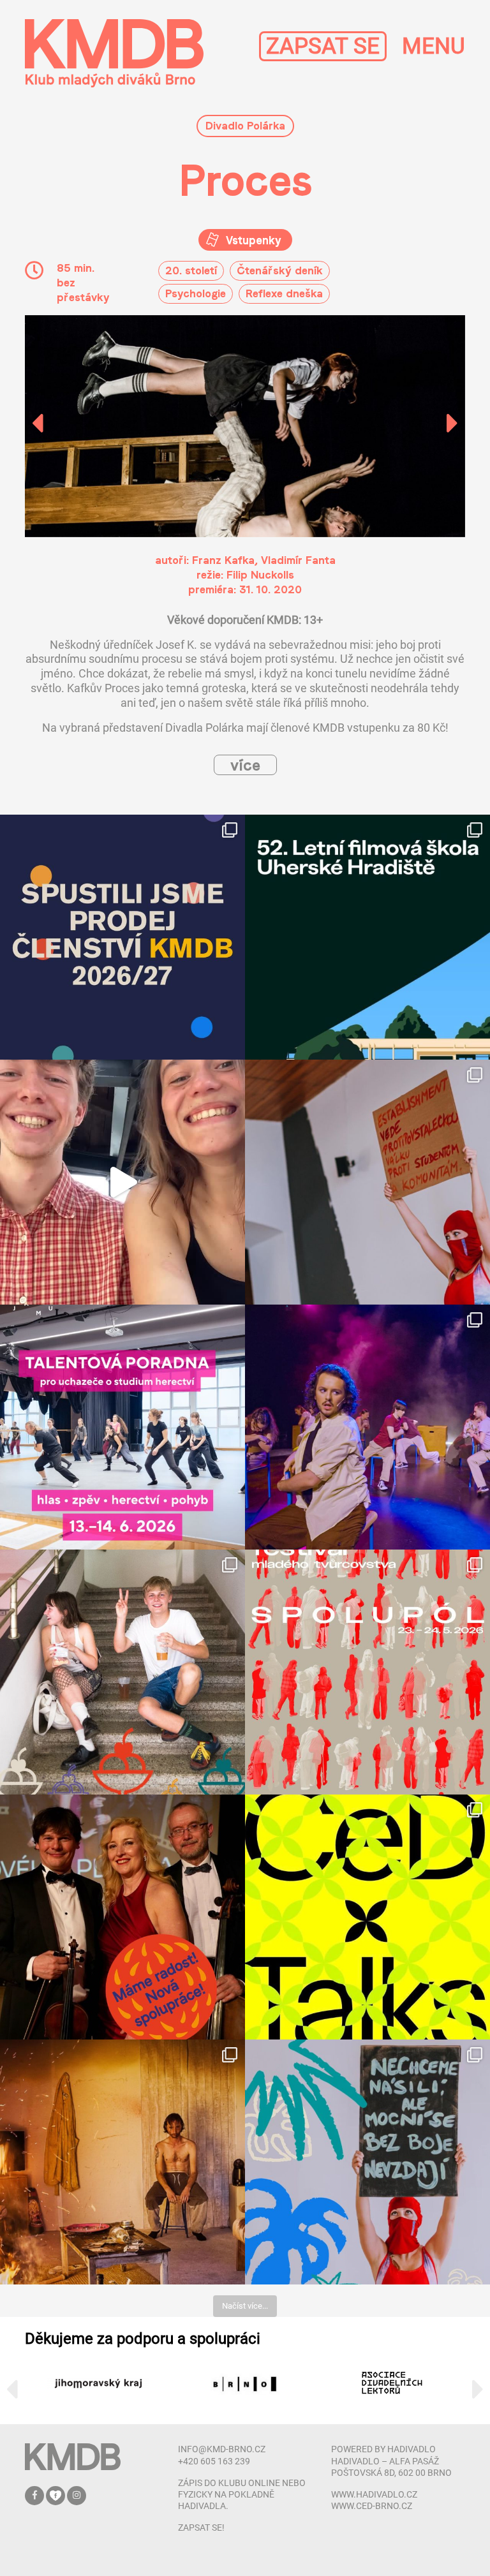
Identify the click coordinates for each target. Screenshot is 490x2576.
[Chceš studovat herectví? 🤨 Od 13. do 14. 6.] (122, 1427)
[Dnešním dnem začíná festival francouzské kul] (122, 2162)
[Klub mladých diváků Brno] (114, 53)
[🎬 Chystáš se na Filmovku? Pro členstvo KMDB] (367, 937)
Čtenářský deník (280, 270)
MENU (434, 46)
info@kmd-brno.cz (222, 2449)
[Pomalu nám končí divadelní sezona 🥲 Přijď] (367, 1182)
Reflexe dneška (284, 293)
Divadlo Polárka (245, 125)
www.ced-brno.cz (372, 2506)
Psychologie (196, 293)
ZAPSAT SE (323, 46)
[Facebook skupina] (56, 2495)
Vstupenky (252, 240)
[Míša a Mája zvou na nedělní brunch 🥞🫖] (122, 1182)
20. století (191, 270)
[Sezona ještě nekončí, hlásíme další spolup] (122, 1917)
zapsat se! (201, 2528)
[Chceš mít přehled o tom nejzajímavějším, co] (122, 937)
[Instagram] (77, 2495)
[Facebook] (35, 2495)
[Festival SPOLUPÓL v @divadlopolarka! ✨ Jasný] (367, 1672)
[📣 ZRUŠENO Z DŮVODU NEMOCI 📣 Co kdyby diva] (367, 2162)
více (245, 765)
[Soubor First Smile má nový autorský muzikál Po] (367, 1427)
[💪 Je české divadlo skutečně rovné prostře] (367, 1917)
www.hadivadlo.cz (374, 2494)
